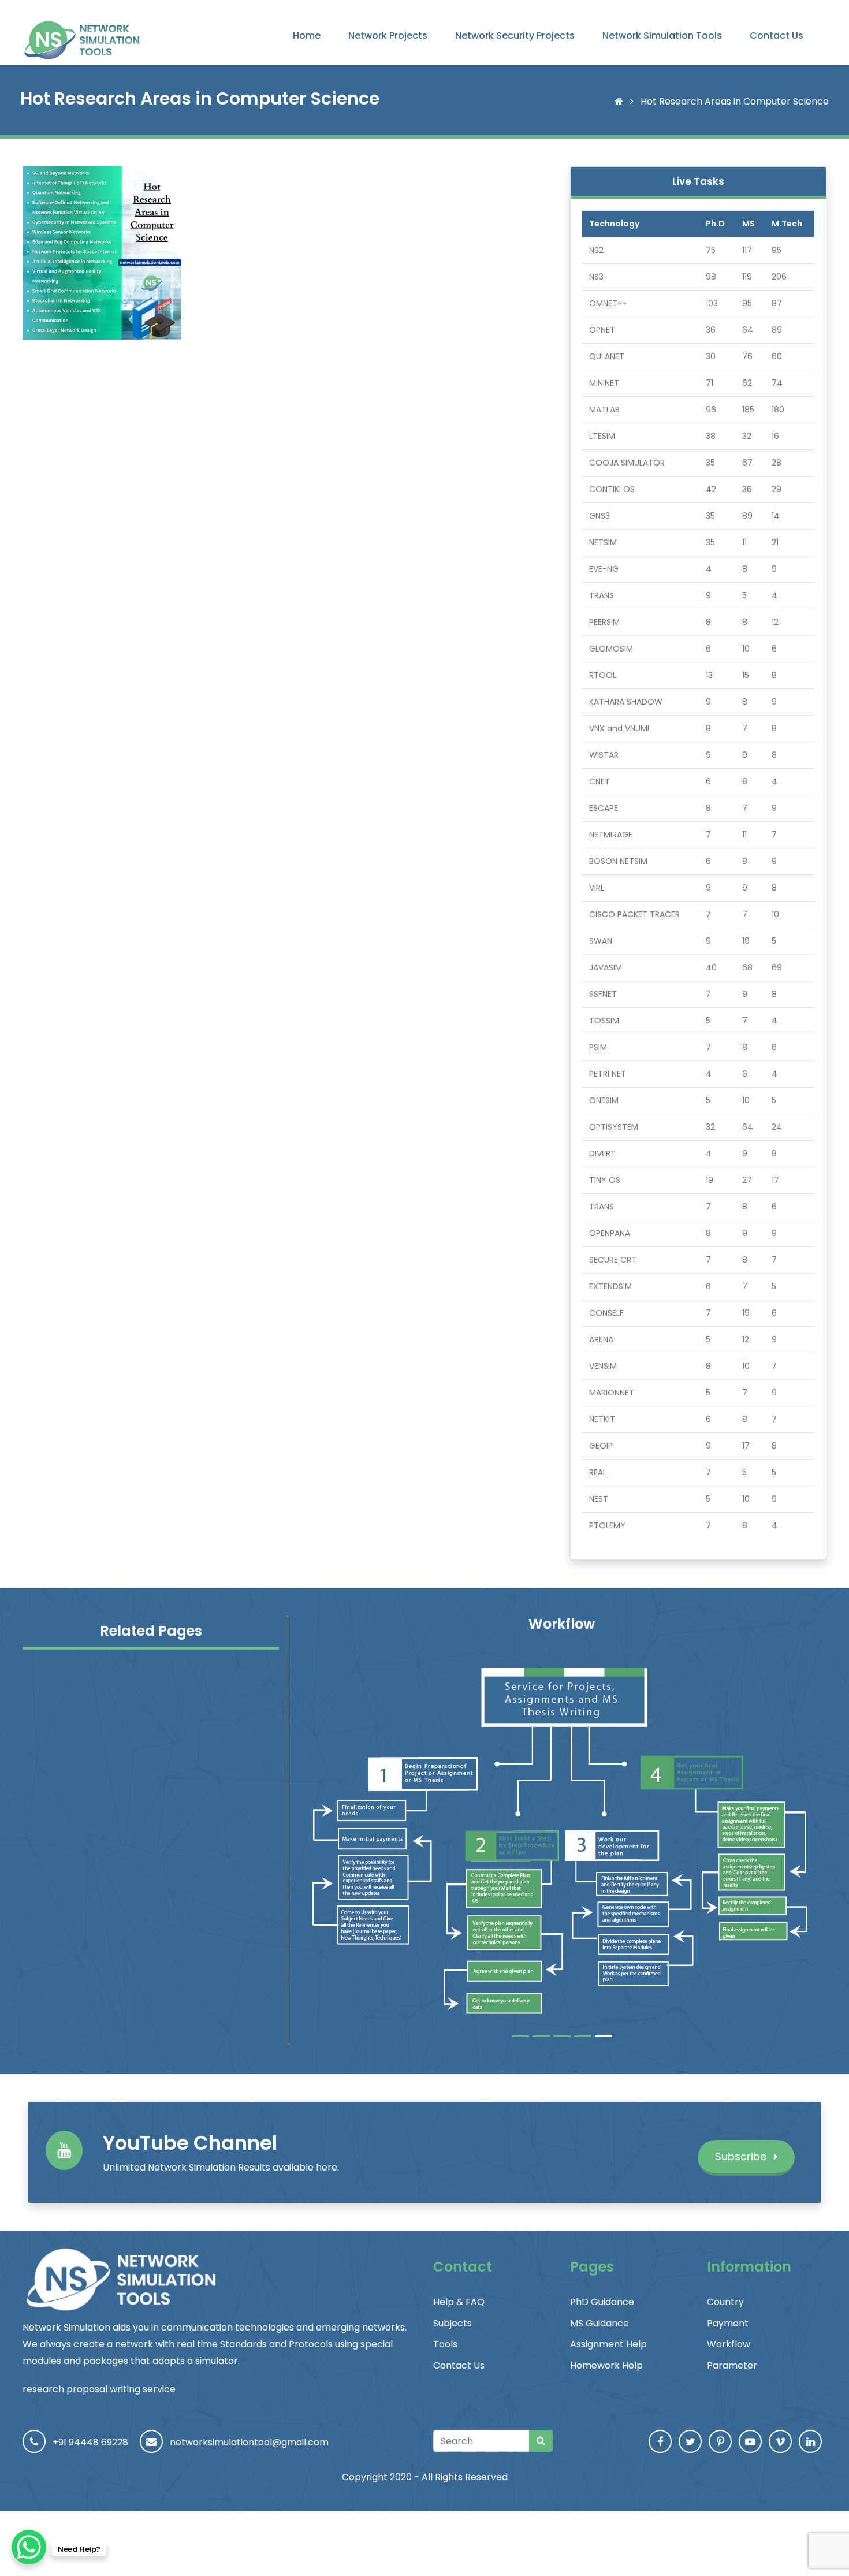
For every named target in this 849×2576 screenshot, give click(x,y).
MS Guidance (599, 2323)
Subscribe (742, 2156)
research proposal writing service (99, 2389)
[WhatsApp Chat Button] (29, 2547)
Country (725, 2302)
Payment (728, 2323)
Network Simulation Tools (662, 36)
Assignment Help (608, 2344)
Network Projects (388, 36)
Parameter (732, 2365)
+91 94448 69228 (90, 2442)
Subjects (453, 2323)
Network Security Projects (515, 36)
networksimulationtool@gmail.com (249, 2442)
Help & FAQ (459, 2302)
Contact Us (777, 36)
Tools (445, 2344)
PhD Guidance (602, 2302)
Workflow (729, 2344)
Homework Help (606, 2365)
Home (307, 36)
